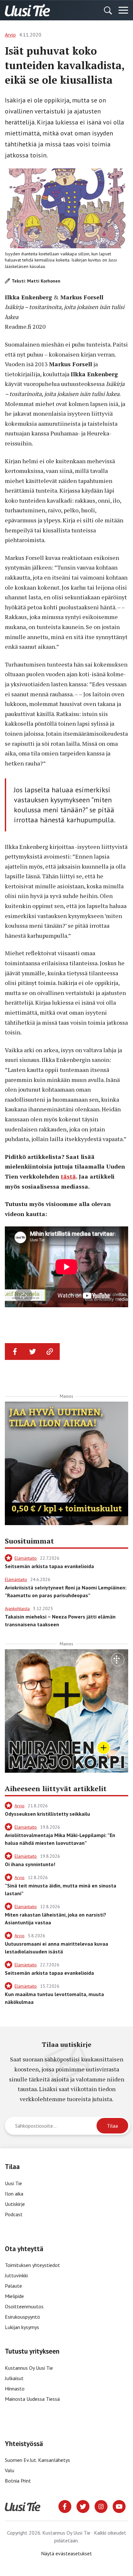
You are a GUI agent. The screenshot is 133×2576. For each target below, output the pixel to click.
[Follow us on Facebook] (65, 2506)
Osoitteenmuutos (24, 2306)
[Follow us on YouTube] (119, 2506)
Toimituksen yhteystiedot (32, 2265)
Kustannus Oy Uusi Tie (29, 2368)
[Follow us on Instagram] (101, 2506)
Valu (10, 2470)
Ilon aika (14, 2194)
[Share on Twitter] (33, 1352)
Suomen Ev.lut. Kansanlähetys (37, 2460)
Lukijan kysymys (22, 2327)
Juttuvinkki (16, 2275)
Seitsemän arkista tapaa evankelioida (49, 1566)
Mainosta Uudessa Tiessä (32, 2399)
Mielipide (14, 2296)
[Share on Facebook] (15, 1352)
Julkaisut (14, 2378)
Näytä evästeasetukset (66, 2553)
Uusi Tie (14, 2183)
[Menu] (123, 10)
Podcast (14, 2214)
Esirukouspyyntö (22, 2317)
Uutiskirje (15, 2204)
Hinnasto (15, 2389)
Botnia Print (18, 2481)
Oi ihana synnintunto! (30, 1864)
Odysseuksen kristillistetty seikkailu (47, 1814)
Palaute (13, 2286)
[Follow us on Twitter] (83, 2506)
